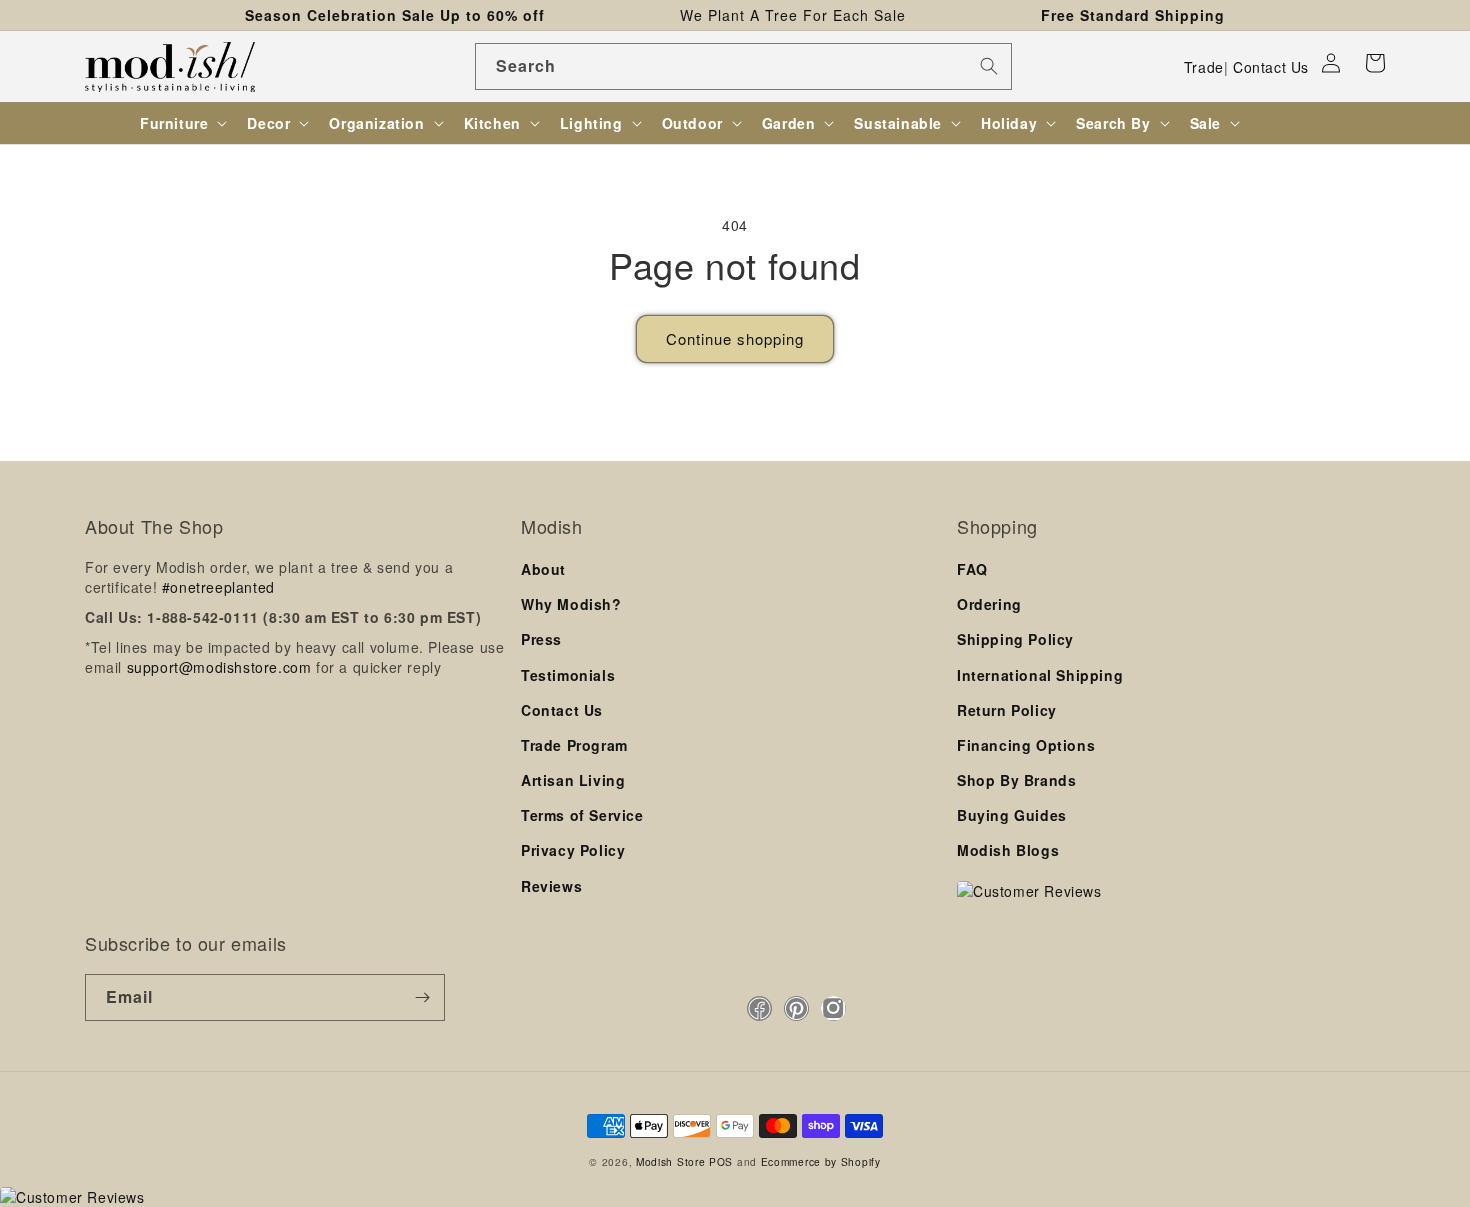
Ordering (989, 604)
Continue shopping (735, 338)
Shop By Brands (1016, 780)
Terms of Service (582, 815)
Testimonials (568, 675)
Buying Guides (1012, 815)
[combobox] (743, 66)
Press (541, 639)
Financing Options (1026, 745)
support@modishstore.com (219, 667)
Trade (1204, 67)
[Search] (989, 66)
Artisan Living (573, 780)
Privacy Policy (573, 850)
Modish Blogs (1008, 850)
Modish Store (670, 1161)
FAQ (972, 569)
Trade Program (574, 745)
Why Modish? (571, 604)
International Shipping (1040, 675)
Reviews (551, 886)
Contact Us (1271, 67)
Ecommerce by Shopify (821, 1161)
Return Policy (1007, 710)
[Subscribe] (422, 997)
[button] (1375, 63)
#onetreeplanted (218, 587)
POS (721, 1161)
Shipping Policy (1015, 639)
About (543, 569)
